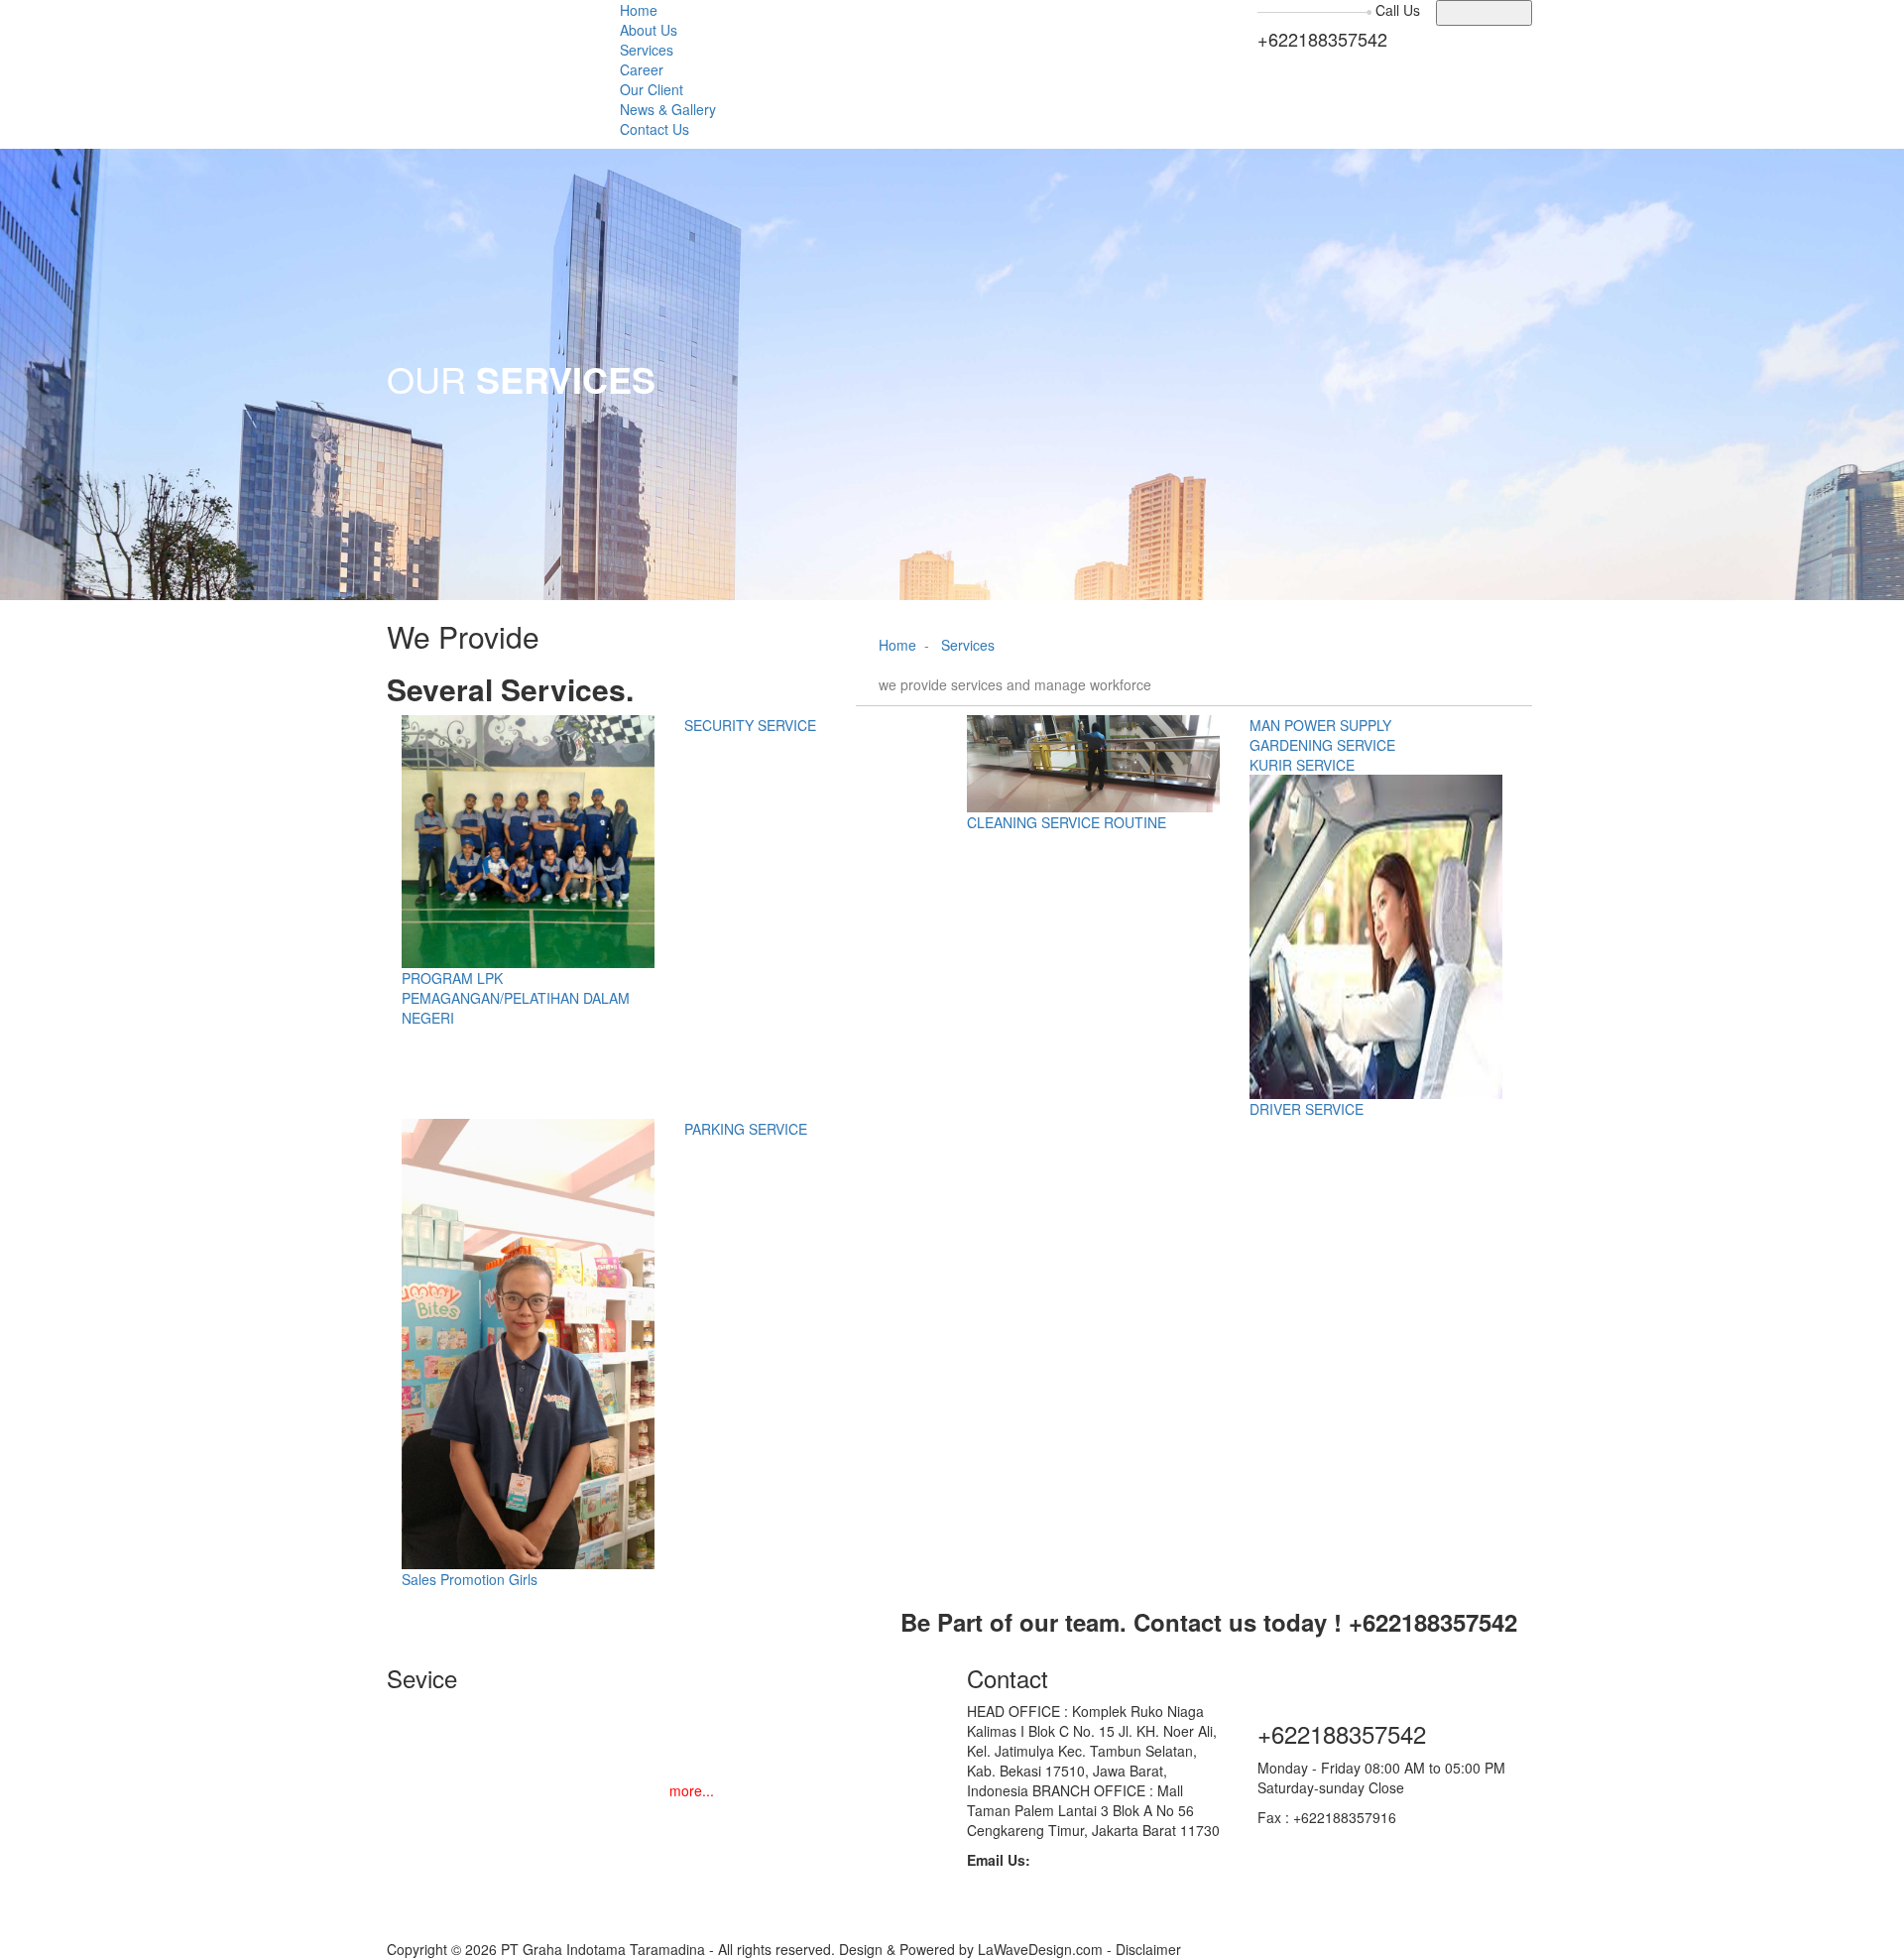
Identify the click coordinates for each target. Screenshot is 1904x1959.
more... (692, 1790)
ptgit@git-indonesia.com (1043, 1880)
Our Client (652, 89)
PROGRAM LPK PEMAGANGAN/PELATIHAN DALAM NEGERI (516, 998)
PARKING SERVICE (746, 1129)
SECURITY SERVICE (750, 725)
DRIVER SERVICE (1307, 1109)
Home (639, 10)
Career (642, 69)
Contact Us (654, 129)
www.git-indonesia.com (1329, 1837)
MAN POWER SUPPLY (1320, 725)
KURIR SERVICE (1302, 765)
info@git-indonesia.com (1041, 1919)
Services (647, 50)
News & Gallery (668, 109)
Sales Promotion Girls (470, 1579)
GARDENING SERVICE (1322, 745)
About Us (649, 30)
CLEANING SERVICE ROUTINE (1067, 822)
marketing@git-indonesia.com (1061, 1899)
